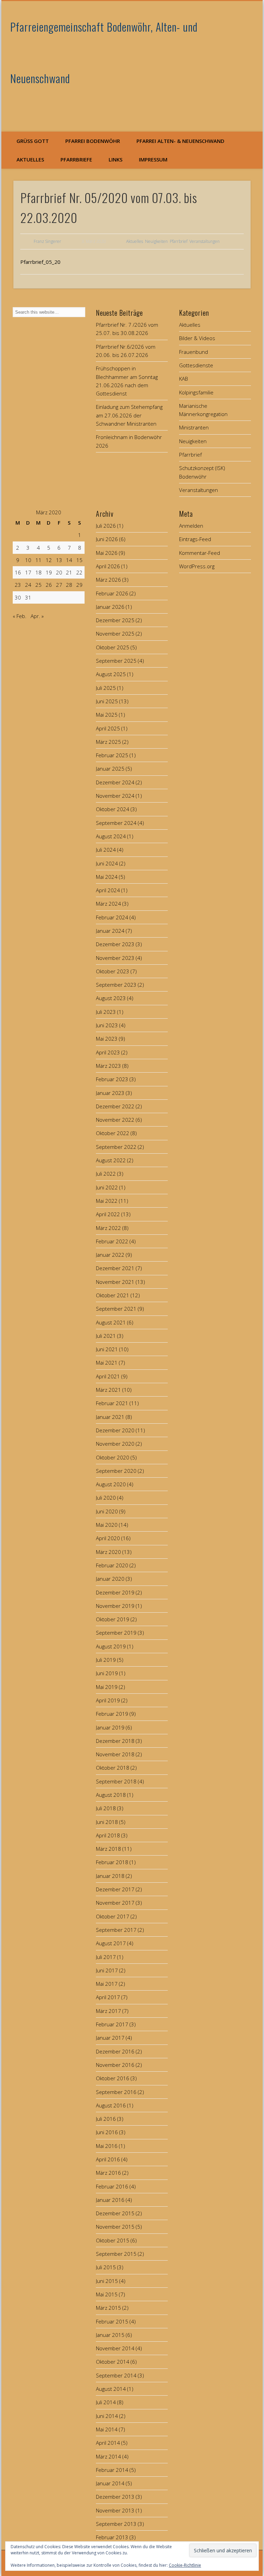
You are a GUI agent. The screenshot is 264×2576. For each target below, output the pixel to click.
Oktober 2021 (113, 1295)
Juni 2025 (107, 701)
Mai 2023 (107, 1039)
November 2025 (115, 634)
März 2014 (108, 2456)
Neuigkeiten (156, 241)
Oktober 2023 (113, 971)
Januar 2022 (110, 1255)
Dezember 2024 (115, 782)
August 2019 (111, 1646)
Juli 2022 (106, 1174)
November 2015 (115, 2227)
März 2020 (108, 1552)
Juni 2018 (107, 1822)
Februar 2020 (112, 1565)
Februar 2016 (112, 2186)
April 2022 (108, 1214)
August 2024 (111, 836)
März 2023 (108, 1066)
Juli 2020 (106, 1498)
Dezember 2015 (115, 2213)
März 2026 (108, 580)
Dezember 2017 (115, 1889)
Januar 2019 (110, 1727)
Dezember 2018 (115, 1741)
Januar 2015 (110, 2335)
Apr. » (37, 616)
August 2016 (111, 2105)
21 (69, 572)
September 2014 (116, 2375)
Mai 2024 (107, 877)
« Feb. (20, 616)
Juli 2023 (106, 1012)
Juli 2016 (106, 2119)
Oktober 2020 (113, 1457)
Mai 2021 (107, 1363)
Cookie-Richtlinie (185, 2565)
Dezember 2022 (115, 1106)
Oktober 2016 (113, 2078)
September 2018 (116, 1781)
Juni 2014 (107, 2416)
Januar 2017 (110, 2038)
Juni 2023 (107, 1025)
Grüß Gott (33, 141)
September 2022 (116, 1147)
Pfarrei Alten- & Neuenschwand (180, 141)
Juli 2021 (106, 1336)
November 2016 (115, 2065)
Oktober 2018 (113, 1768)
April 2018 (108, 1835)
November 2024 (115, 796)
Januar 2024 (110, 931)
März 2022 (108, 1228)
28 (69, 585)
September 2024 (116, 823)
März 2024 (108, 904)
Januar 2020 (110, 1579)
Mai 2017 (107, 1984)
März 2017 (108, 2011)
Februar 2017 (112, 2024)
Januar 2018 (110, 1876)
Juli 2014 (106, 2402)
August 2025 (111, 674)
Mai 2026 (107, 553)
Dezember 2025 (115, 620)
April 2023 (108, 1052)
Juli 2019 (106, 1660)
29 (79, 585)
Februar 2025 (112, 755)
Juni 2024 (107, 863)
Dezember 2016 (115, 2051)
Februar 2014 (112, 2470)
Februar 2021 (112, 1403)
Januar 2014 (110, 2483)
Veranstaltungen (205, 241)
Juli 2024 (106, 850)
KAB (184, 379)
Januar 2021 (110, 1417)
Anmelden (191, 526)
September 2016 (116, 2092)
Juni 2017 (107, 1970)
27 (59, 585)
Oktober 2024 (113, 809)
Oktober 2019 (113, 1619)
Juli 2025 (106, 688)
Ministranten (194, 427)
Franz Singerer (47, 241)
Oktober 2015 (113, 2240)
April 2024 (108, 890)
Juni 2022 (107, 1187)
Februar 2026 (112, 593)
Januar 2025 (110, 769)
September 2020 (116, 1471)
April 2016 (108, 2159)
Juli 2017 (106, 1957)
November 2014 (115, 2348)
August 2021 (111, 1322)
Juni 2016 (107, 2132)
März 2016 (108, 2173)
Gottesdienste (196, 365)
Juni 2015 (107, 2281)
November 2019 (115, 1606)
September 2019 (116, 1633)
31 (28, 597)
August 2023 (111, 998)
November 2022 (115, 1120)
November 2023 (115, 958)
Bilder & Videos (197, 338)
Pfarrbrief (179, 241)
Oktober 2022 (113, 1133)
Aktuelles (30, 159)
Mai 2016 (107, 2146)
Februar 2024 (112, 917)
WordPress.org (197, 566)
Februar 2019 (112, 1714)
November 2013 (115, 2510)
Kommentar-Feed (200, 553)
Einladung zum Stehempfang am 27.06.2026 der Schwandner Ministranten (129, 415)
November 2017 (115, 1903)
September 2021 (116, 1309)
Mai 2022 (107, 1201)
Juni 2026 (107, 539)
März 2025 (108, 742)
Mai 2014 (107, 2429)
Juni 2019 (107, 1673)
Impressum (153, 159)
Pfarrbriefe (76, 159)
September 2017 (116, 1930)
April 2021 (108, 1376)
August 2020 (111, 1484)
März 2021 (108, 1390)
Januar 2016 (110, 2200)
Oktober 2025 (113, 647)
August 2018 (111, 1795)
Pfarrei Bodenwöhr (93, 141)
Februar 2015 (112, 2321)
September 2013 (116, 2524)
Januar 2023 (110, 1093)
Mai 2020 (107, 1525)
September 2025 (116, 661)
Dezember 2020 (115, 1430)
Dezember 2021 (115, 1268)
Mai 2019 (107, 1687)
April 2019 (108, 1700)
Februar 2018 (112, 1862)
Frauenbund (194, 352)
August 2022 (111, 1160)
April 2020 (108, 1538)
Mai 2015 (107, 2294)
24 (28, 585)
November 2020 (115, 1444)
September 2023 (116, 985)
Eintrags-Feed (195, 539)
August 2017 (111, 1943)
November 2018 (115, 1754)
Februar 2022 (112, 1241)
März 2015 (108, 2308)
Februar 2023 (112, 1079)
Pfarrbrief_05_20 (40, 262)
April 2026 (108, 566)
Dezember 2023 (115, 944)
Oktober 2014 (113, 2362)
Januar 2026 (110, 607)
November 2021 (115, 1282)
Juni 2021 (107, 1349)
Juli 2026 (106, 526)
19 (49, 572)
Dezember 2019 (115, 1592)
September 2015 (116, 2254)
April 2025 (108, 728)
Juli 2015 (106, 2267)
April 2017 (108, 1997)
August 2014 (111, 2389)
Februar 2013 (112, 2537)
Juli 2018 (106, 1808)
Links (115, 159)
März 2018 (108, 1849)
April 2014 (108, 2443)
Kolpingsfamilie (196, 392)
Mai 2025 (107, 715)
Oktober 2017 (113, 1916)
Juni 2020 (107, 1511)
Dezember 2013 (115, 2497)
